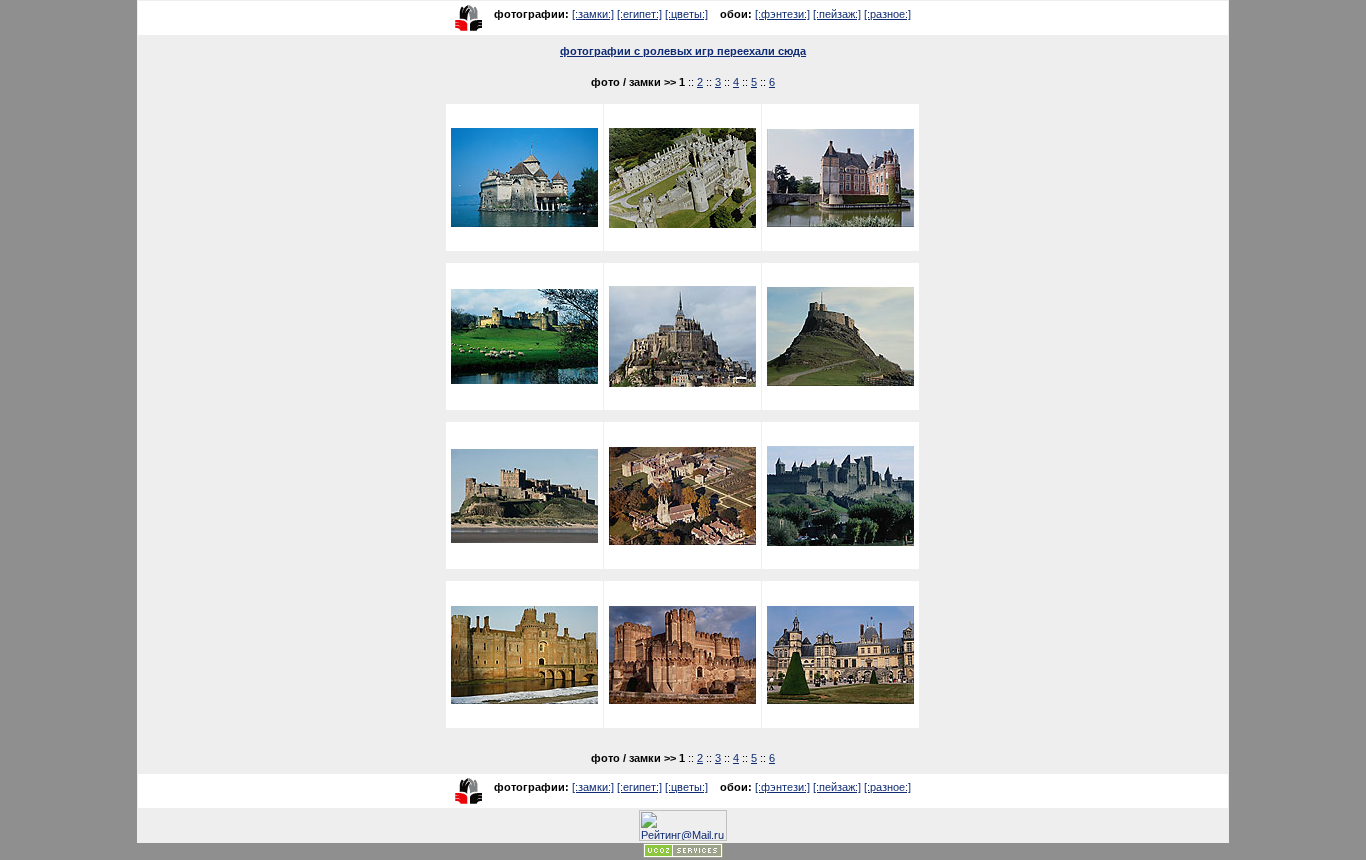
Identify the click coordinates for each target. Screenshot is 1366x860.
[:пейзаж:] (837, 14)
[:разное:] (887, 14)
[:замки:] (593, 14)
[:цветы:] (686, 14)
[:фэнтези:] (782, 14)
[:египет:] (639, 14)
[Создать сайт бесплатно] (683, 854)
